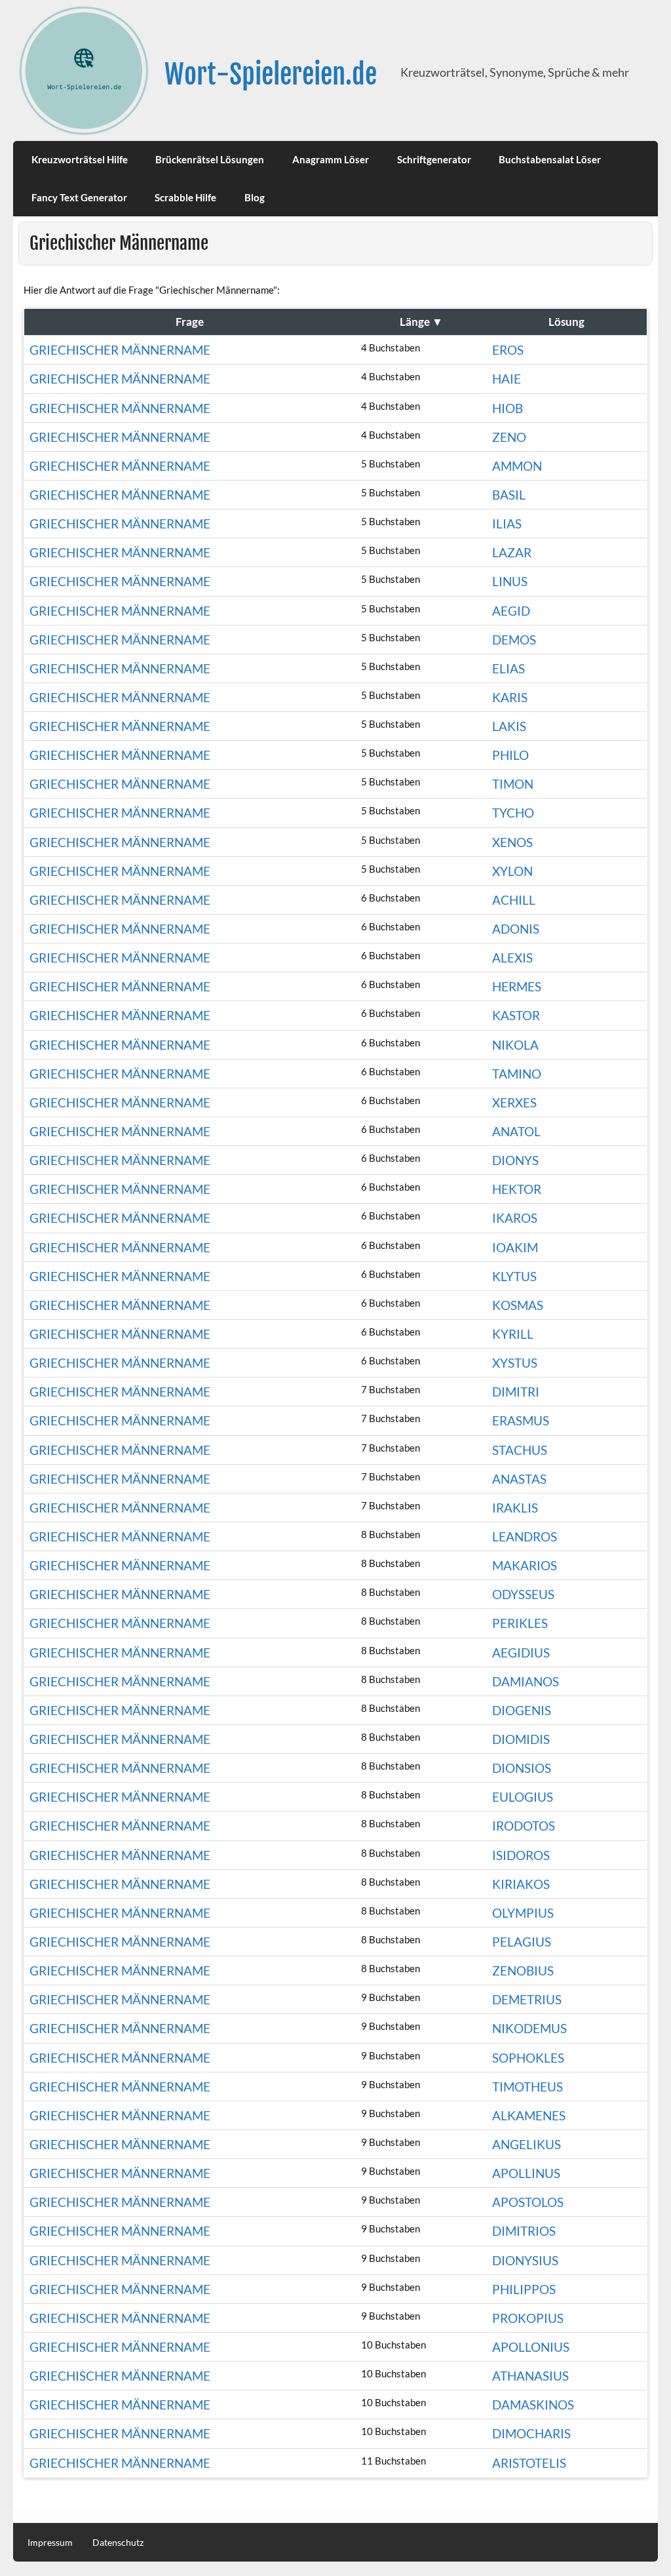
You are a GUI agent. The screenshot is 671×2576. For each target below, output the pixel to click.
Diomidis (521, 1739)
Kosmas (518, 1305)
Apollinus (526, 2173)
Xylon (512, 871)
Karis (510, 697)
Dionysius (525, 2260)
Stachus (520, 1450)
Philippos (524, 2289)
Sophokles (528, 2058)
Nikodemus (529, 2028)
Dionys (515, 1160)
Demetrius (527, 1999)
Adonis (516, 929)
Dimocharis (531, 2433)
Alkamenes (529, 2115)
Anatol (516, 1131)
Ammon (517, 466)
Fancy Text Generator (79, 197)
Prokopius (528, 2318)
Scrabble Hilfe (185, 197)
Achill (514, 900)
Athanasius (530, 2376)
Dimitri (516, 1392)
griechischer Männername (120, 437)
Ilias (507, 524)
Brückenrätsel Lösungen (210, 159)
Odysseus (523, 1594)
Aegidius (521, 1653)
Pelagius (522, 1942)
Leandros (525, 1536)
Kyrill (513, 1334)
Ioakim (515, 1247)
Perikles (520, 1623)
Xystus (515, 1363)
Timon (513, 784)
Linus (510, 581)
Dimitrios (524, 2231)
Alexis (512, 958)
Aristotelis (529, 2463)
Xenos (512, 842)
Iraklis (515, 1508)
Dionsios (522, 1768)
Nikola (515, 1045)
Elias (508, 668)
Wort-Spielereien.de (271, 74)
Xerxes (514, 1102)
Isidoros (521, 1855)
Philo (510, 755)
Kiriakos (521, 1884)
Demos (514, 640)
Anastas (519, 1479)
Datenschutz (118, 2543)
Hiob (508, 408)
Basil (509, 495)
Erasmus (521, 1420)
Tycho (513, 813)
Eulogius (523, 1797)
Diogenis (522, 1710)
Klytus (514, 1276)
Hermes (517, 986)
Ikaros (515, 1218)
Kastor (516, 1015)
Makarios (525, 1565)
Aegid (511, 611)
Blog (255, 197)
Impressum (50, 2543)
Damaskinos (533, 2405)
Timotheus (527, 2087)
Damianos (526, 1681)
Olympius (523, 1913)
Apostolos (528, 2202)
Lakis (509, 726)
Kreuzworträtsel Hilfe (80, 159)
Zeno (509, 437)
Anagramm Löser (331, 159)
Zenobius (523, 1971)
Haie (507, 379)
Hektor (517, 1189)
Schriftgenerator (434, 159)
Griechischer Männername (120, 350)
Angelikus (527, 2144)
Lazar (512, 552)
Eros (508, 350)
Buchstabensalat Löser (550, 159)
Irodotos (524, 1826)
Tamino (517, 1074)
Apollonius (531, 2347)
